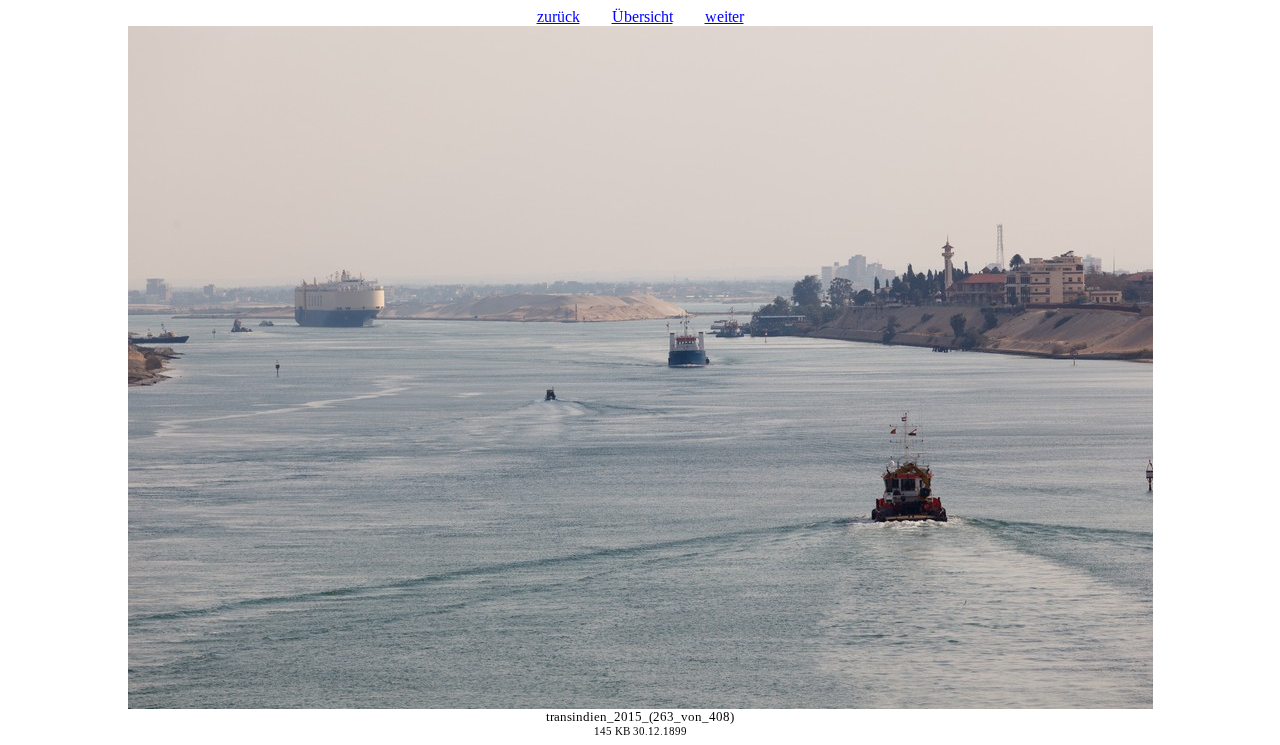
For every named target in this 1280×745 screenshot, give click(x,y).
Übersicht (642, 16)
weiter (724, 16)
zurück (558, 16)
